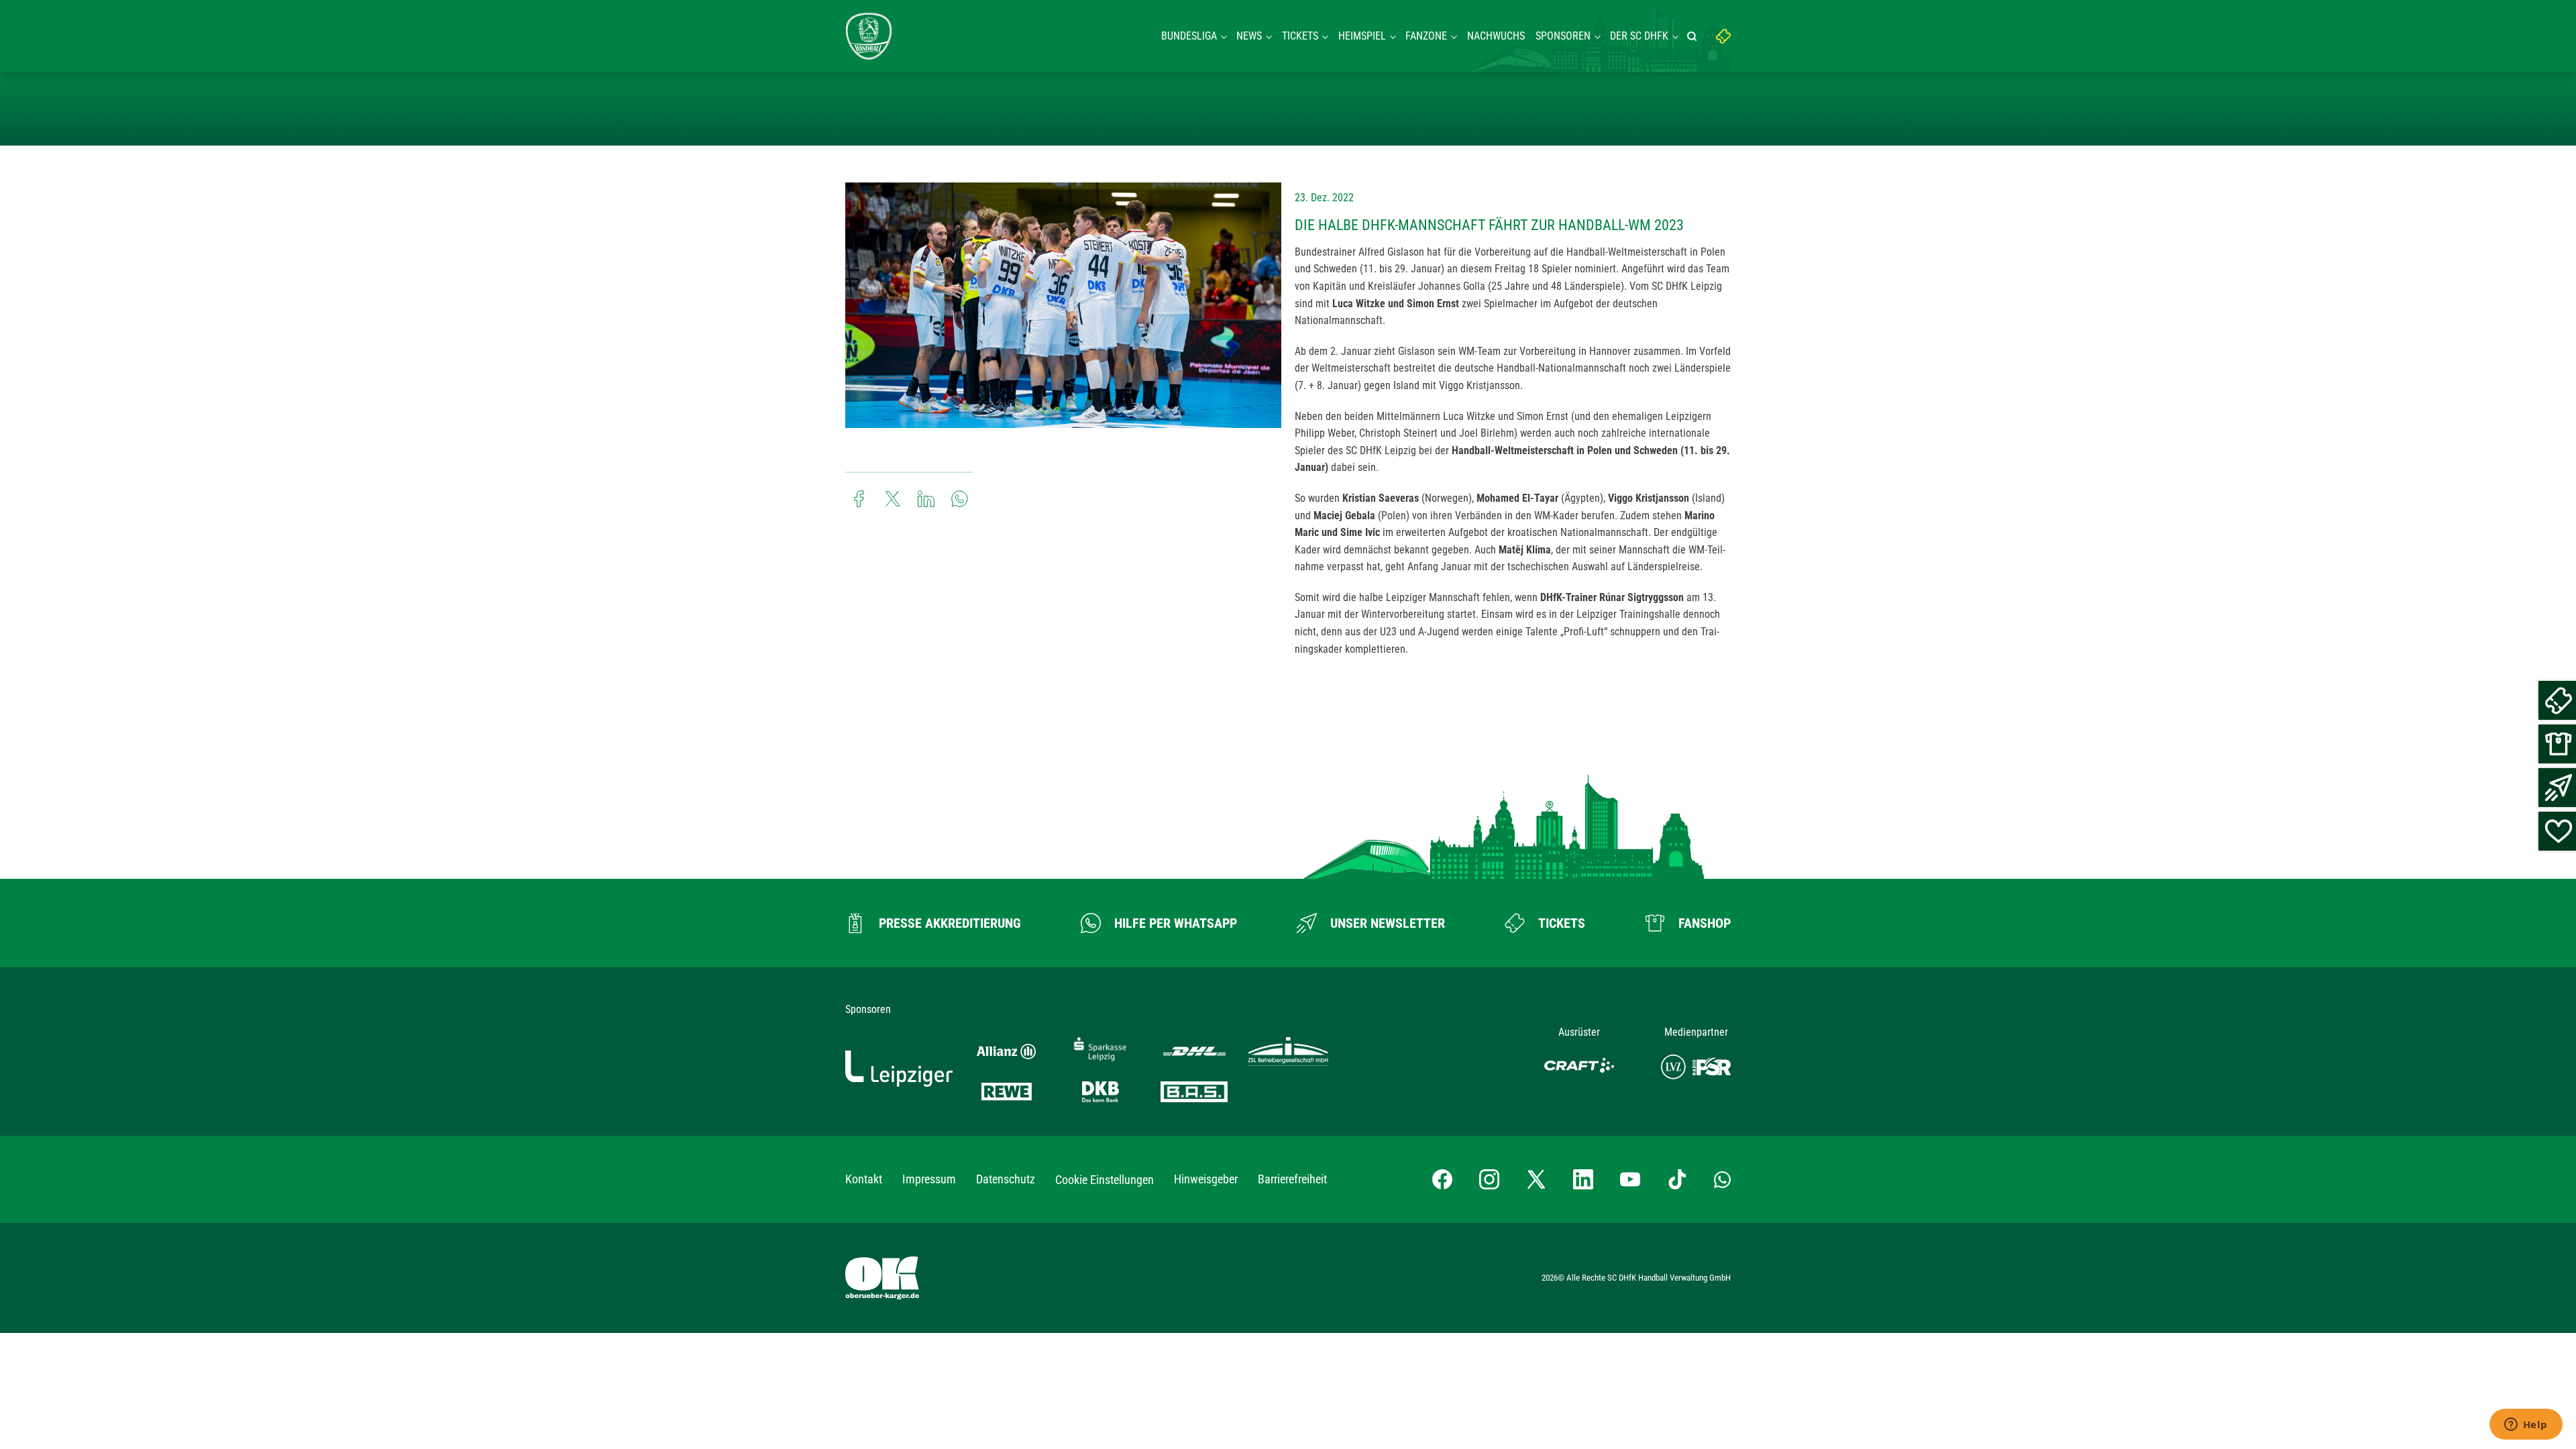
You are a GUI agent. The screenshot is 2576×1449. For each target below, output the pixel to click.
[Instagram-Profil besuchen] (1489, 1179)
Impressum (929, 1179)
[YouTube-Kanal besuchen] (1630, 1179)
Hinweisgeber (1206, 1179)
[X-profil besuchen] (1536, 1179)
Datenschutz (1006, 1179)
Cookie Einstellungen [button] (1105, 1180)
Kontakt (864, 1179)
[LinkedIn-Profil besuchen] (1583, 1179)
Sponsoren (1563, 36)
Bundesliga (1189, 36)
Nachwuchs (1496, 36)
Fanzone (1426, 36)
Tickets (1300, 36)
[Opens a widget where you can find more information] (2526, 1426)
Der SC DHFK (1639, 36)
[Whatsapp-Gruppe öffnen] (1722, 1179)
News (1249, 36)
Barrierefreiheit (1292, 1179)
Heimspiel (1362, 36)
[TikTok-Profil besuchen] (1677, 1179)
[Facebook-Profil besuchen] (1442, 1179)
